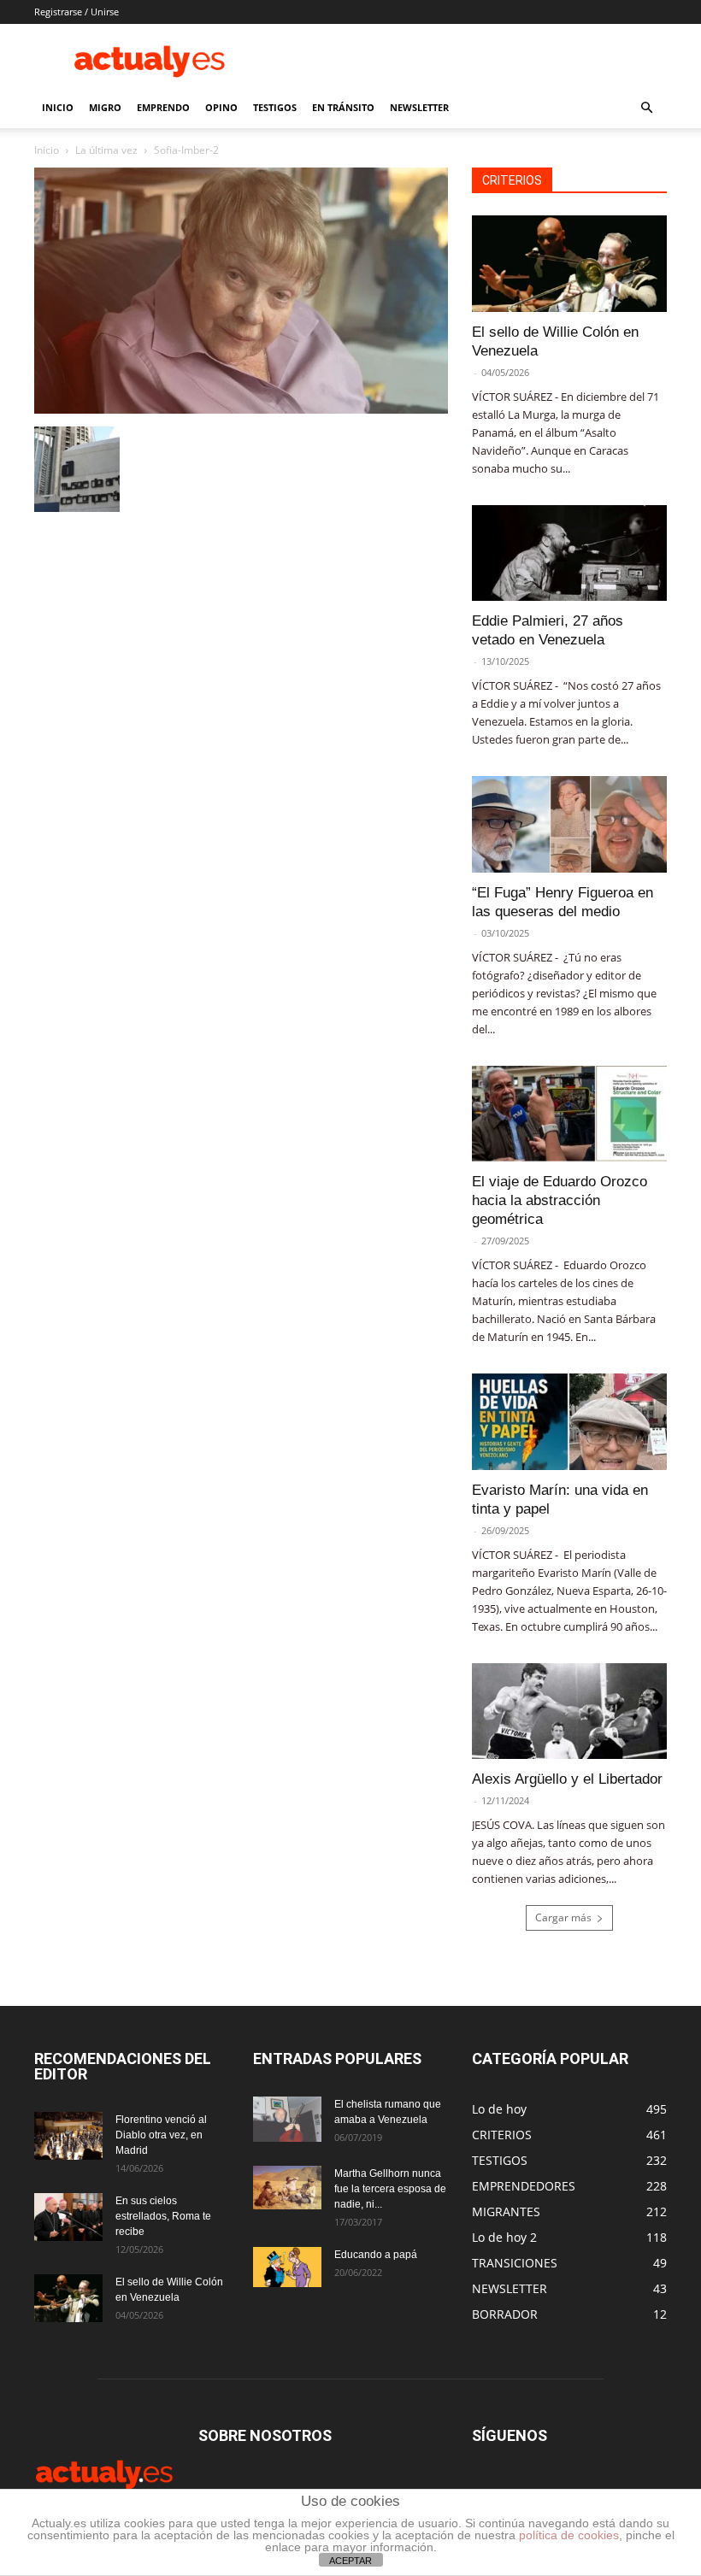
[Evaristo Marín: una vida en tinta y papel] (569, 1422)
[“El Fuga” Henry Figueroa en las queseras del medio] (569, 824)
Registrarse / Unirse (77, 12)
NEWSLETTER (419, 107)
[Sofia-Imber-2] (241, 409)
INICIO (58, 107)
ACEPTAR (350, 2561)
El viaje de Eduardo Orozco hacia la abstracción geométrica (560, 1200)
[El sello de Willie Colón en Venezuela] (569, 264)
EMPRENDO (163, 107)
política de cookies (569, 2535)
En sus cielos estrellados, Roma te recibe (163, 2216)
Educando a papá (376, 2255)
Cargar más (563, 1917)
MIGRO (105, 107)
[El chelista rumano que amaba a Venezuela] (287, 2119)
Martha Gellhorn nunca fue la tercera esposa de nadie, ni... (390, 2189)
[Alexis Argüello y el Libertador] (569, 1711)
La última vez (106, 150)
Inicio (47, 150)
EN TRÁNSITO (343, 107)
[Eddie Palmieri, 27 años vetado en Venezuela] (569, 553)
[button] (646, 108)
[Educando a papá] (287, 2267)
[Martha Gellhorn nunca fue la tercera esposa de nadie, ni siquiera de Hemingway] (287, 2187)
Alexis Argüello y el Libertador (567, 1779)
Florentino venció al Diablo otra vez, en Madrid (161, 2135)
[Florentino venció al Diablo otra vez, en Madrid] (68, 2136)
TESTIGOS (275, 107)
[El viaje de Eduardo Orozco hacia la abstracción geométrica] (569, 1114)
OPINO (221, 107)
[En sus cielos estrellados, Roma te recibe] (68, 2217)
